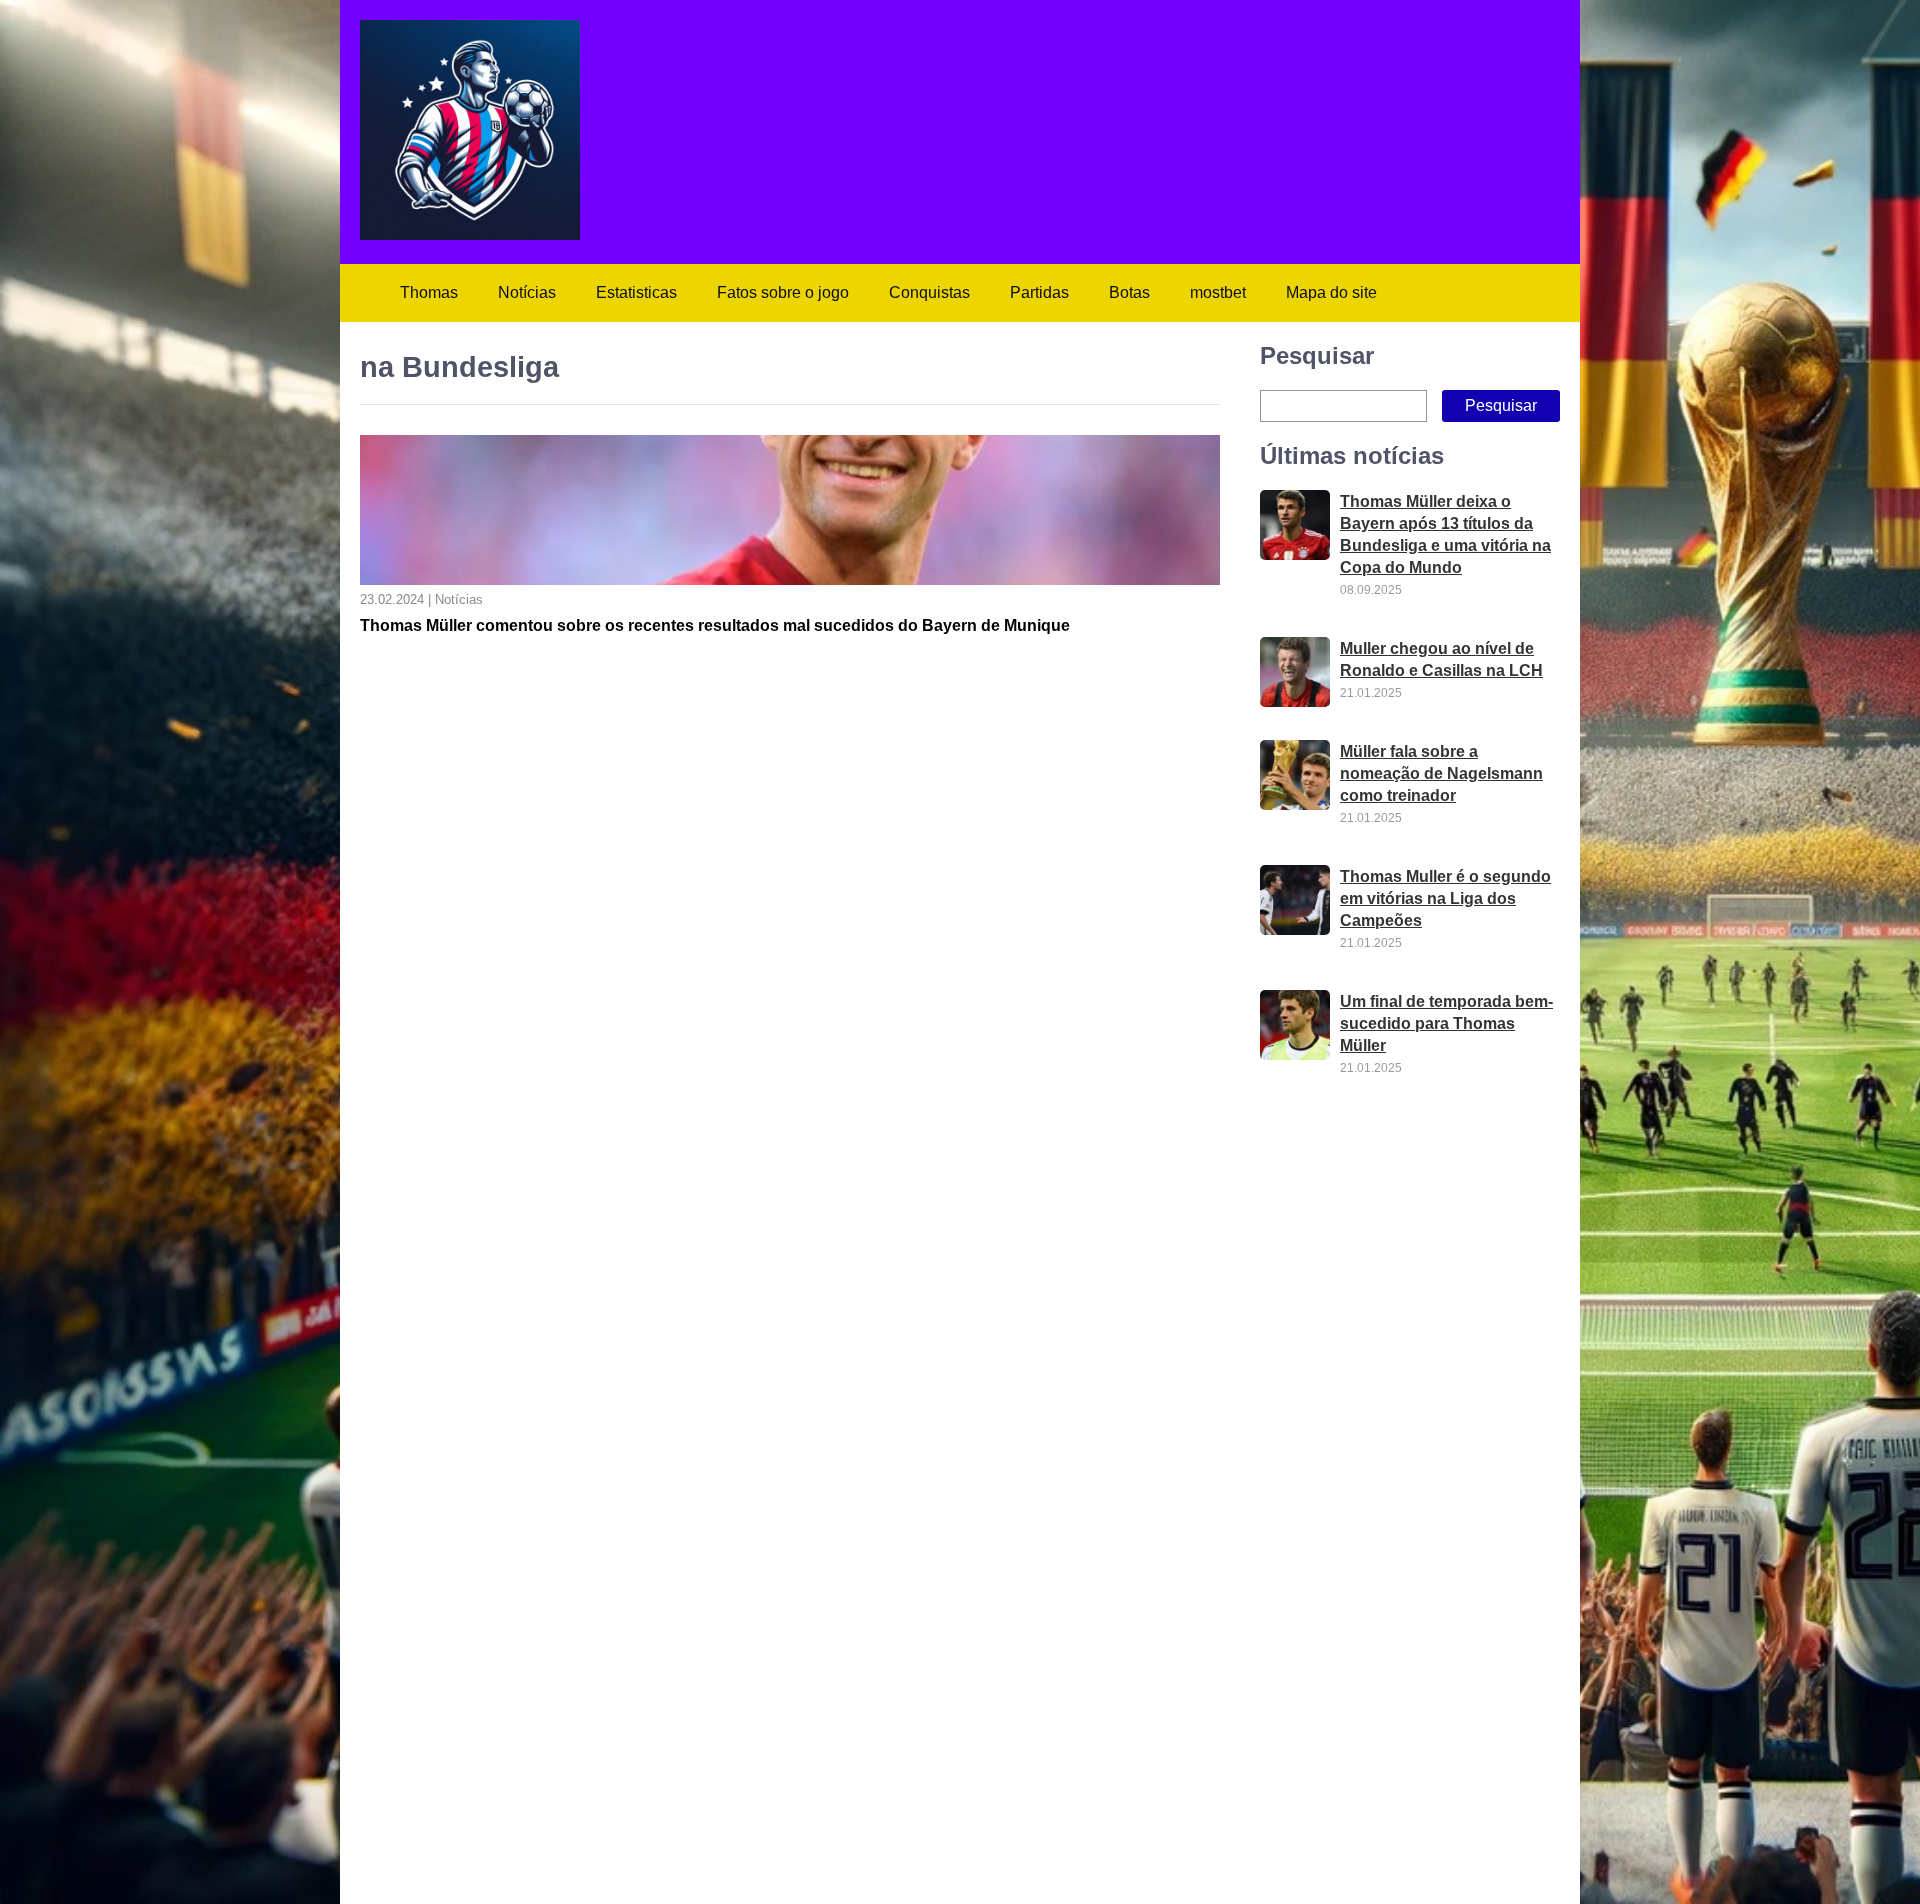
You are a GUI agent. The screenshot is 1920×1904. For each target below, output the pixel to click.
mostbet (1218, 292)
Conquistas (929, 292)
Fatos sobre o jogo (783, 292)
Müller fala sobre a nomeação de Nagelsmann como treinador (1441, 773)
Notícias (527, 292)
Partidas (1039, 292)
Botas (1129, 292)
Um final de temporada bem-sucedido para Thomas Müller (1446, 1023)
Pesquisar (1317, 355)
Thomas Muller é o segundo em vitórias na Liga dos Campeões (1445, 898)
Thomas (429, 292)
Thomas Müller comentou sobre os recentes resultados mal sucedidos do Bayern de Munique (715, 625)
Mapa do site (1331, 292)
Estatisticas (636, 292)
